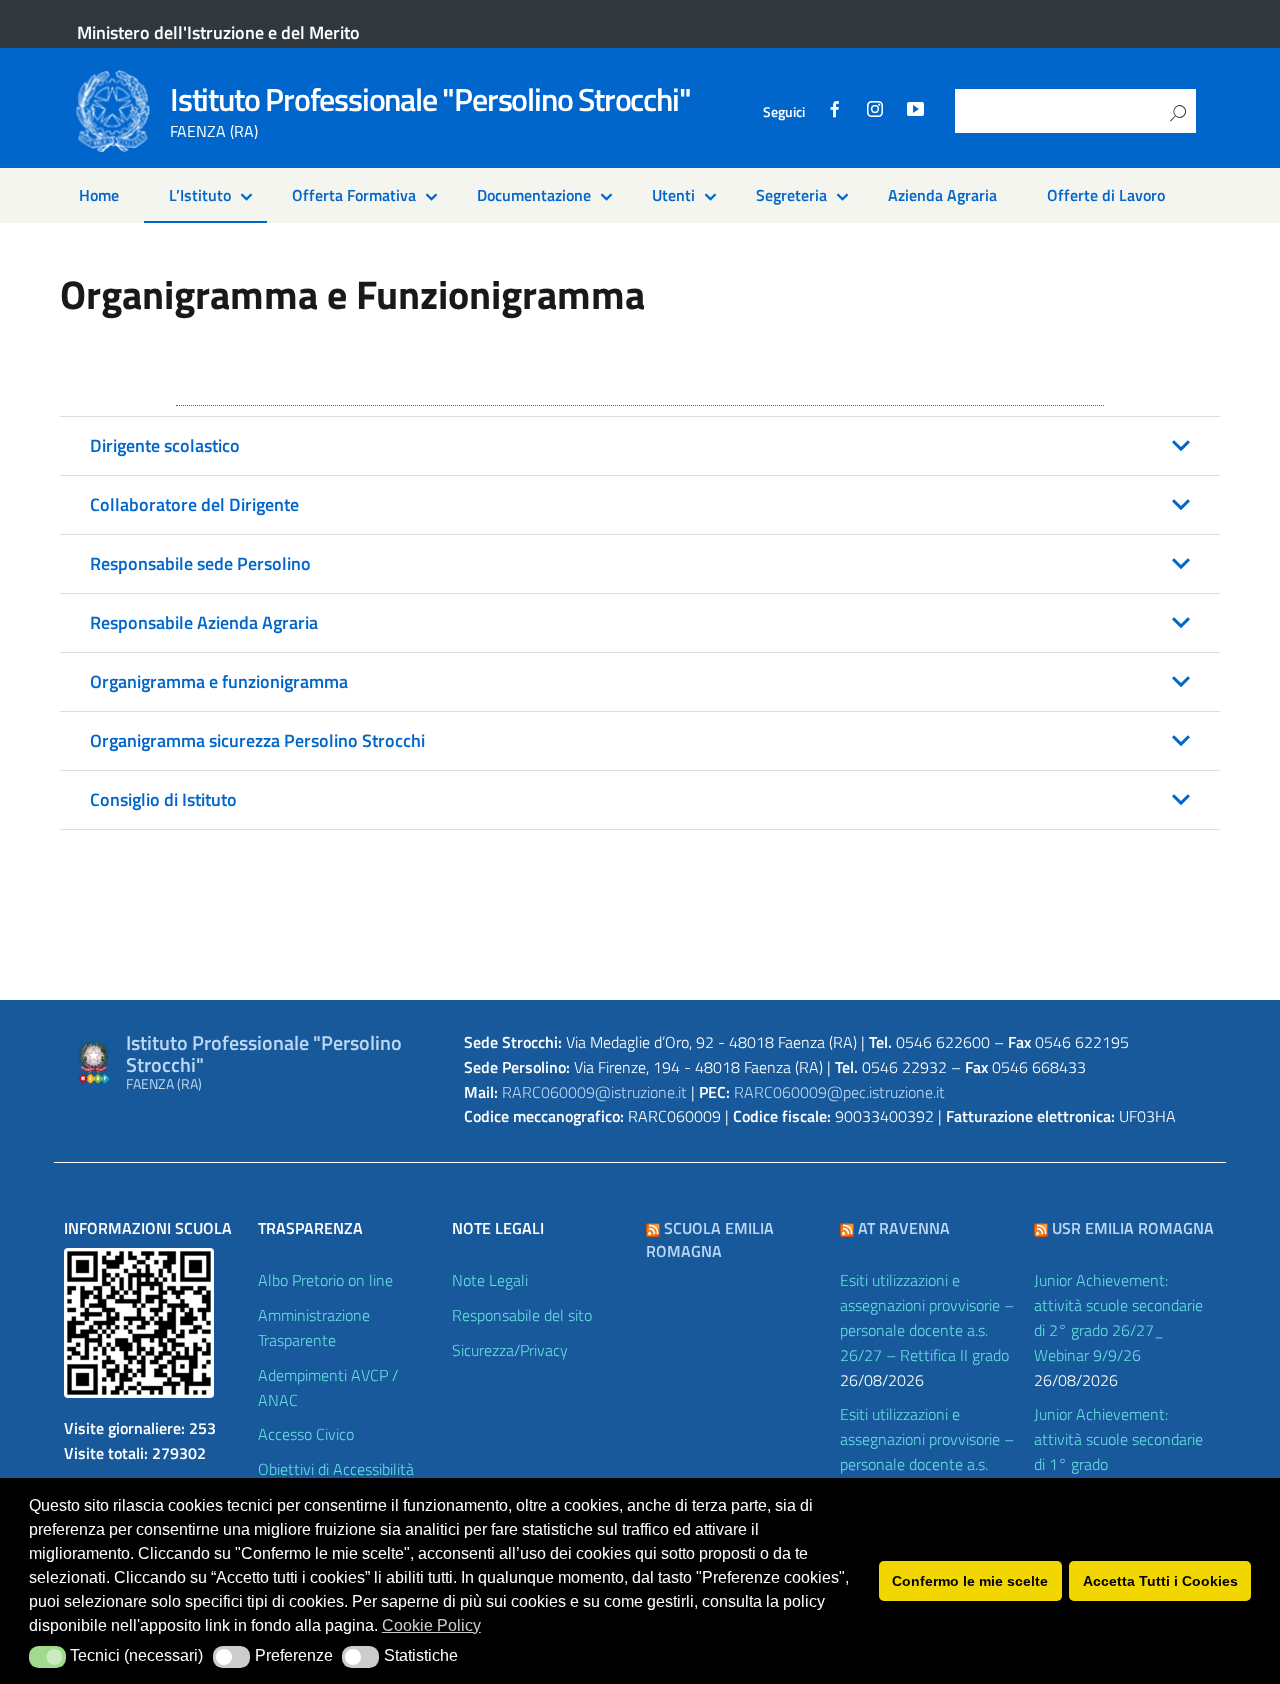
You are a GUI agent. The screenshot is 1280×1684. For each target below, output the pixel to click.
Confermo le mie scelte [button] (970, 1581)
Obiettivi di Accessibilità (336, 1469)
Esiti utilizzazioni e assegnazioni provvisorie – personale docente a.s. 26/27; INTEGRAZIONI (927, 1451)
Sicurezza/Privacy (510, 1350)
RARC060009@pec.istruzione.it (839, 1092)
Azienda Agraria (942, 195)
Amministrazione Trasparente (314, 1327)
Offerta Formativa (354, 195)
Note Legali (490, 1280)
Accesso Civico (306, 1434)
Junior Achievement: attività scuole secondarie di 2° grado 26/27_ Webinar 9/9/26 (1118, 1317)
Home (99, 195)
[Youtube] (915, 112)
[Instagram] (875, 112)
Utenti (673, 195)
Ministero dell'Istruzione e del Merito (218, 32)
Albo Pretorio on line (325, 1280)
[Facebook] (835, 112)
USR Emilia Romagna (1133, 1228)
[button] (640, 446)
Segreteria (791, 195)
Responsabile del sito (522, 1315)
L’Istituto (200, 195)
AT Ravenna (904, 1228)
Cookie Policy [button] (431, 1625)
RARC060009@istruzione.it (594, 1092)
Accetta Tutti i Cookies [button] (1160, 1581)
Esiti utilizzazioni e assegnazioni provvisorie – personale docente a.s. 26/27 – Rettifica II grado (927, 1317)
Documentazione (534, 195)
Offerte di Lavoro (1106, 195)
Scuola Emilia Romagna (710, 1239)
